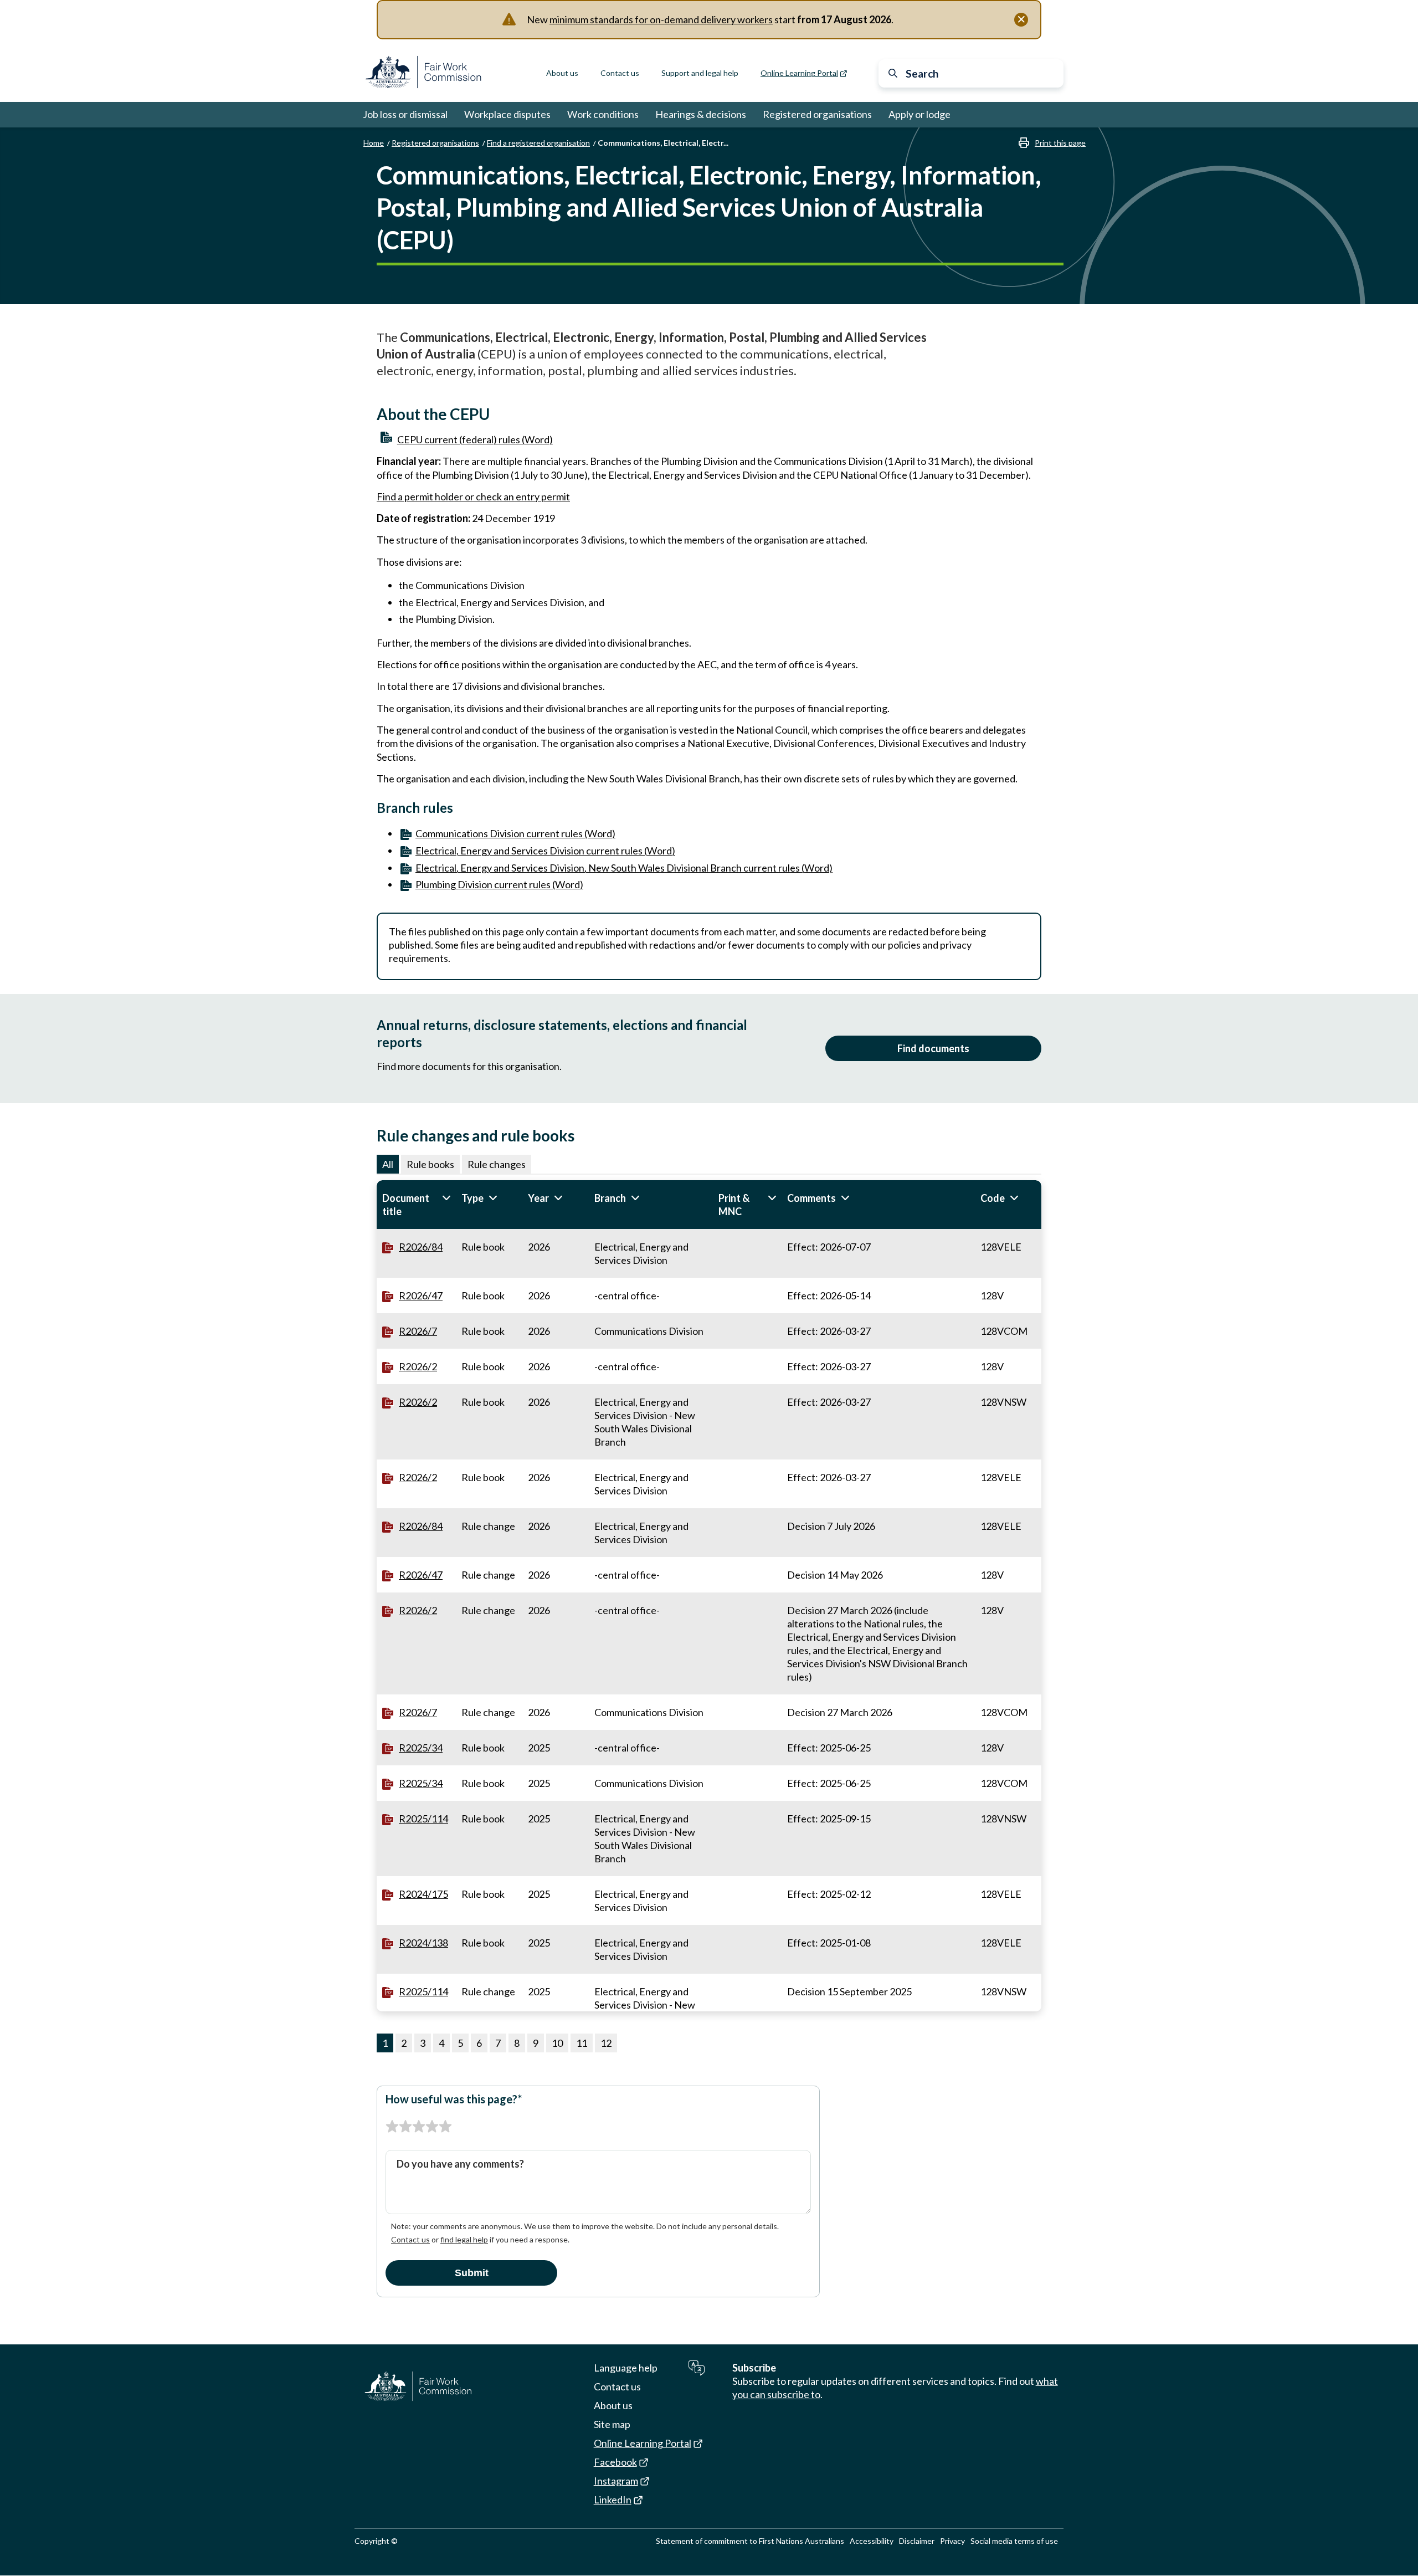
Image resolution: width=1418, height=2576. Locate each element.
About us (562, 73)
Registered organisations (817, 114)
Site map (612, 2424)
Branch (629, 1198)
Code (1008, 1198)
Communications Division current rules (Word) (515, 833)
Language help (626, 2368)
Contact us (620, 73)
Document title (416, 1205)
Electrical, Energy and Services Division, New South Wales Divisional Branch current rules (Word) (624, 868)
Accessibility (872, 2541)
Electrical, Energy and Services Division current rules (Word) (545, 851)
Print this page (1060, 143)
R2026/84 (421, 1247)
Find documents (933, 1048)
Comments (830, 1198)
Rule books (430, 1164)
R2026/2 (418, 1366)
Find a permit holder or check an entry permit (473, 496)
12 (606, 2043)
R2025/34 (421, 1748)
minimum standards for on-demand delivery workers (661, 19)
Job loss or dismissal (405, 114)
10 (557, 2043)
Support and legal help (700, 73)
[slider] (419, 2127)
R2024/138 (423, 1943)
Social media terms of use (1014, 2541)
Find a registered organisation (538, 143)
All (388, 1164)
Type (489, 1198)
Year (556, 1198)
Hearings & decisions (701, 114)
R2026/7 (418, 1331)
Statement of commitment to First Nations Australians (750, 2541)
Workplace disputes (507, 114)
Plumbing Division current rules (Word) (499, 884)
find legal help (464, 2239)
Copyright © (376, 2541)
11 (582, 2043)
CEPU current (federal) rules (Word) (475, 439)
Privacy (952, 2541)
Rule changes (497, 1164)
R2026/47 (421, 1295)
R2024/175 (423, 1894)
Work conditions (603, 114)
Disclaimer (917, 2541)
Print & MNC (747, 1205)
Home (374, 143)
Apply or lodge (919, 114)
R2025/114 (423, 1819)
